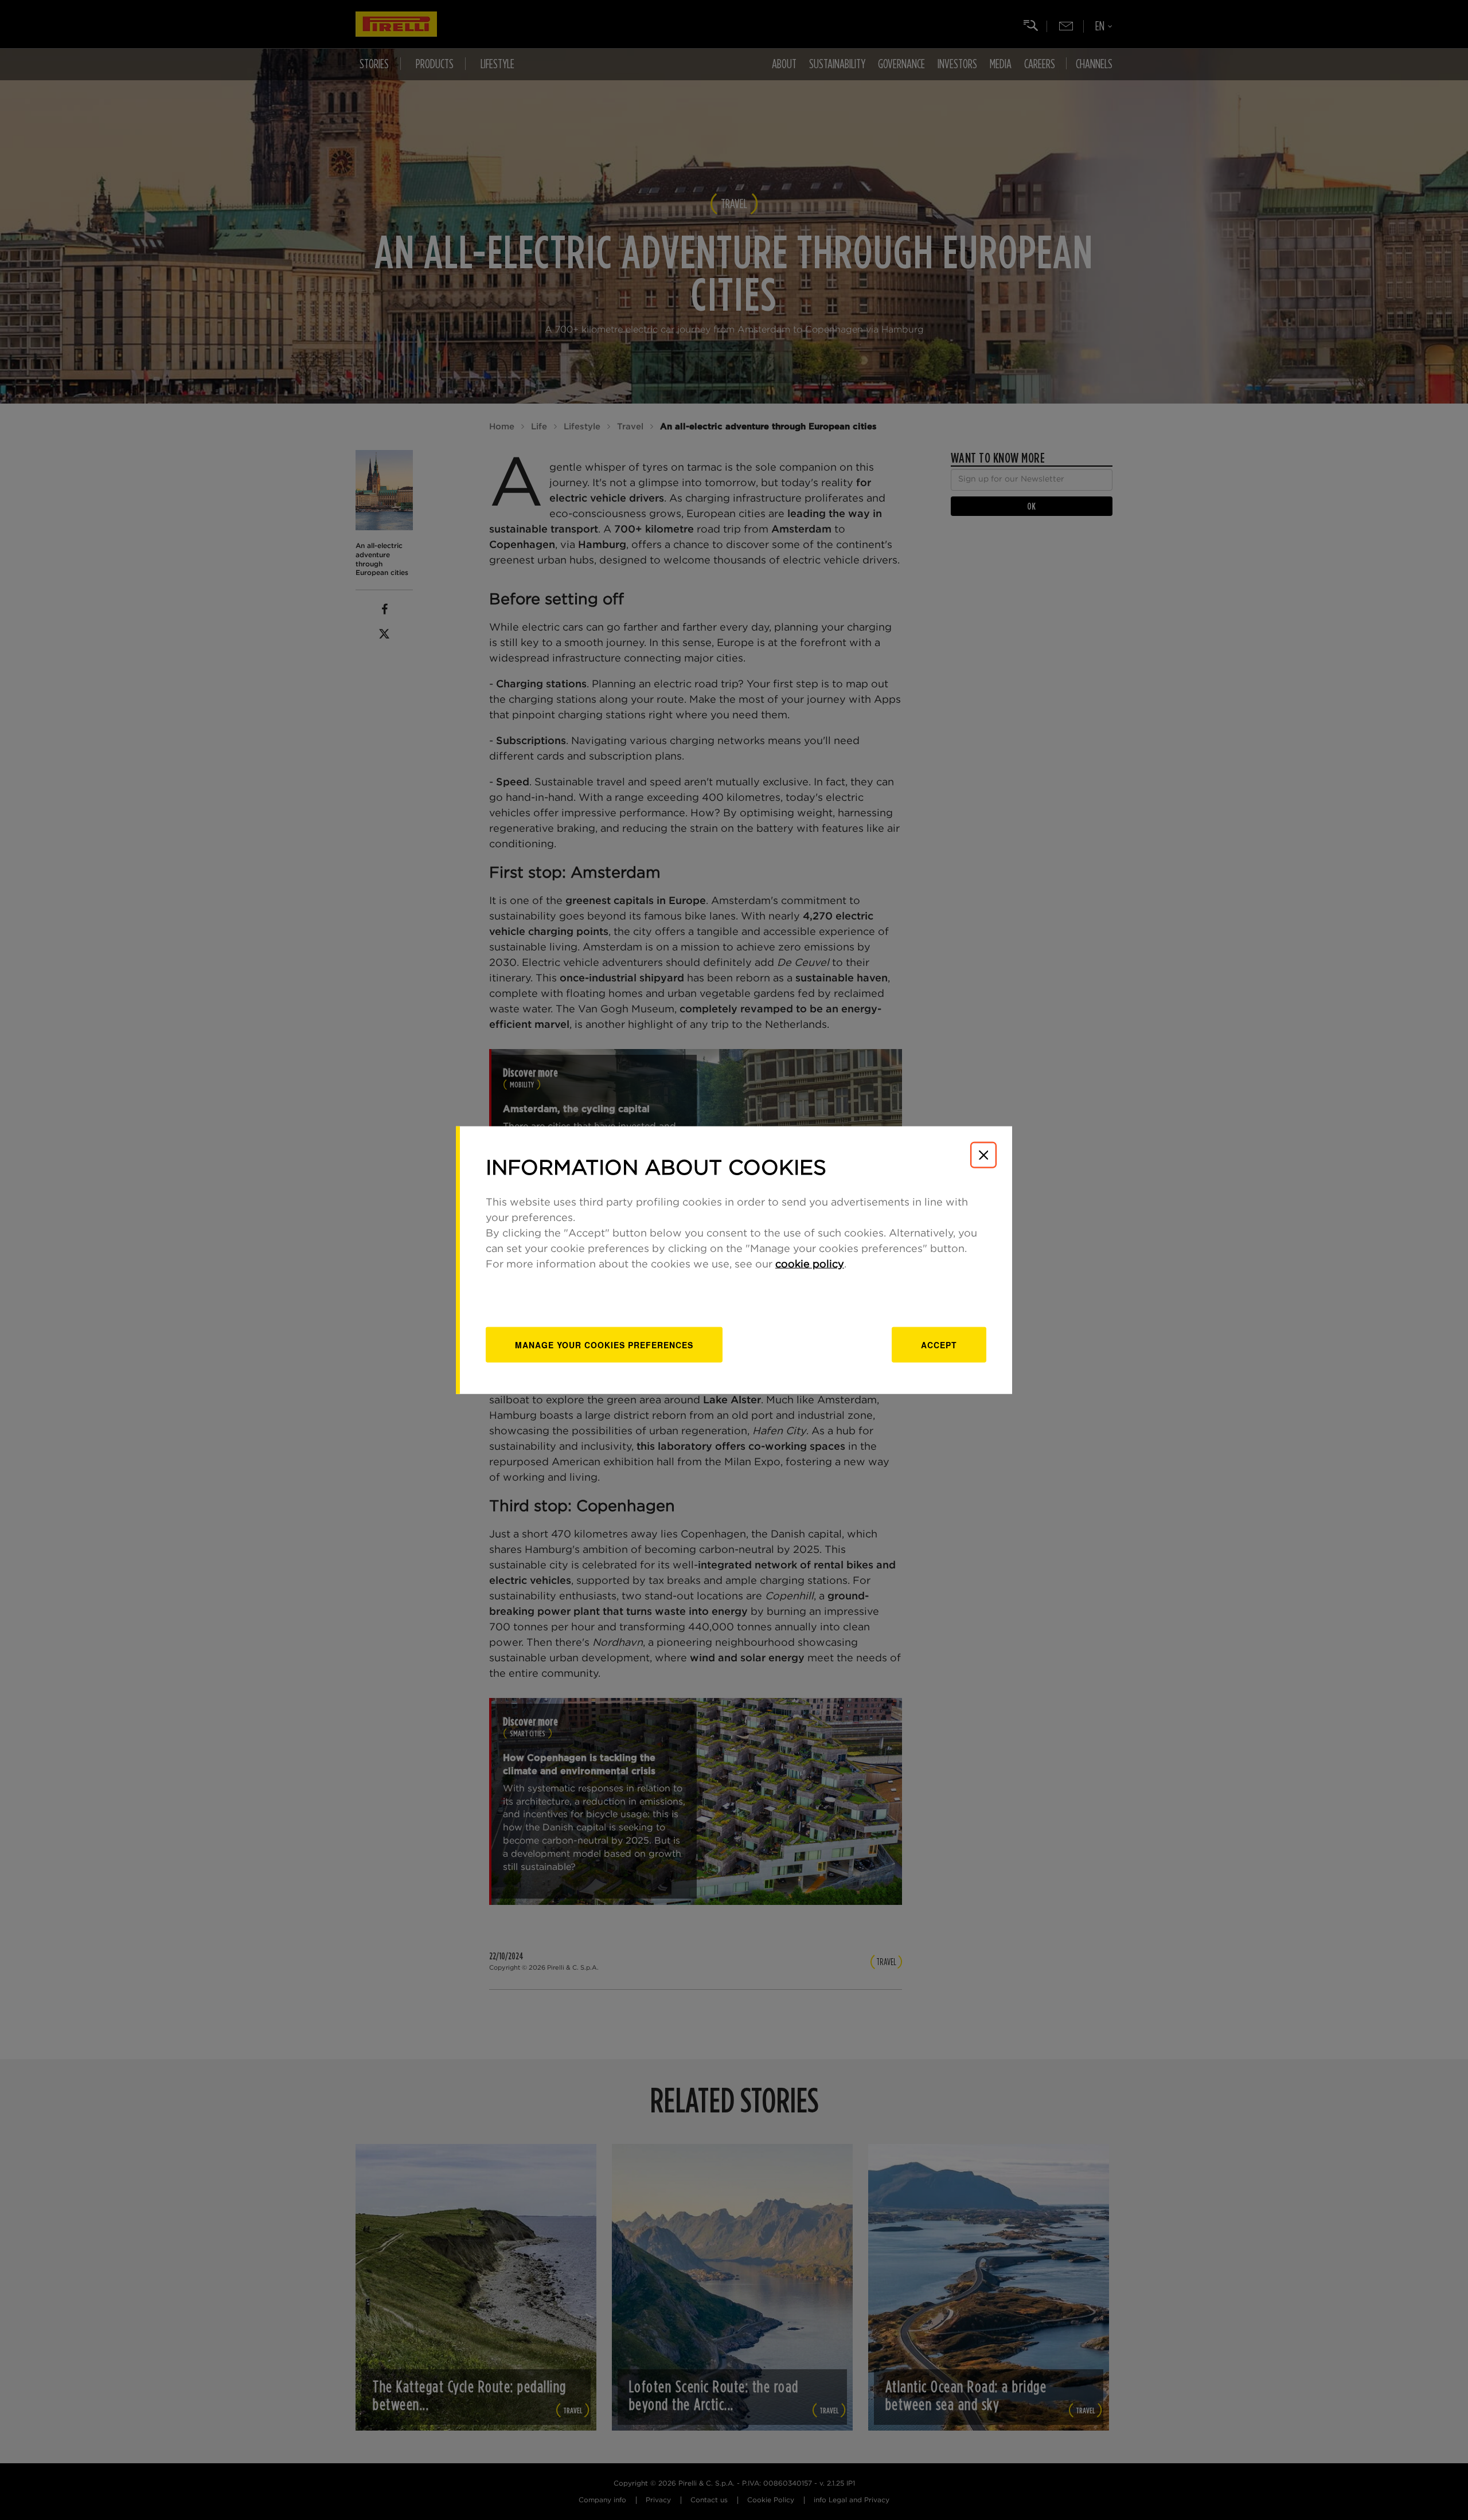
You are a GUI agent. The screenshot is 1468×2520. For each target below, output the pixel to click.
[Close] (983, 1155)
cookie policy (810, 1264)
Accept (939, 1344)
